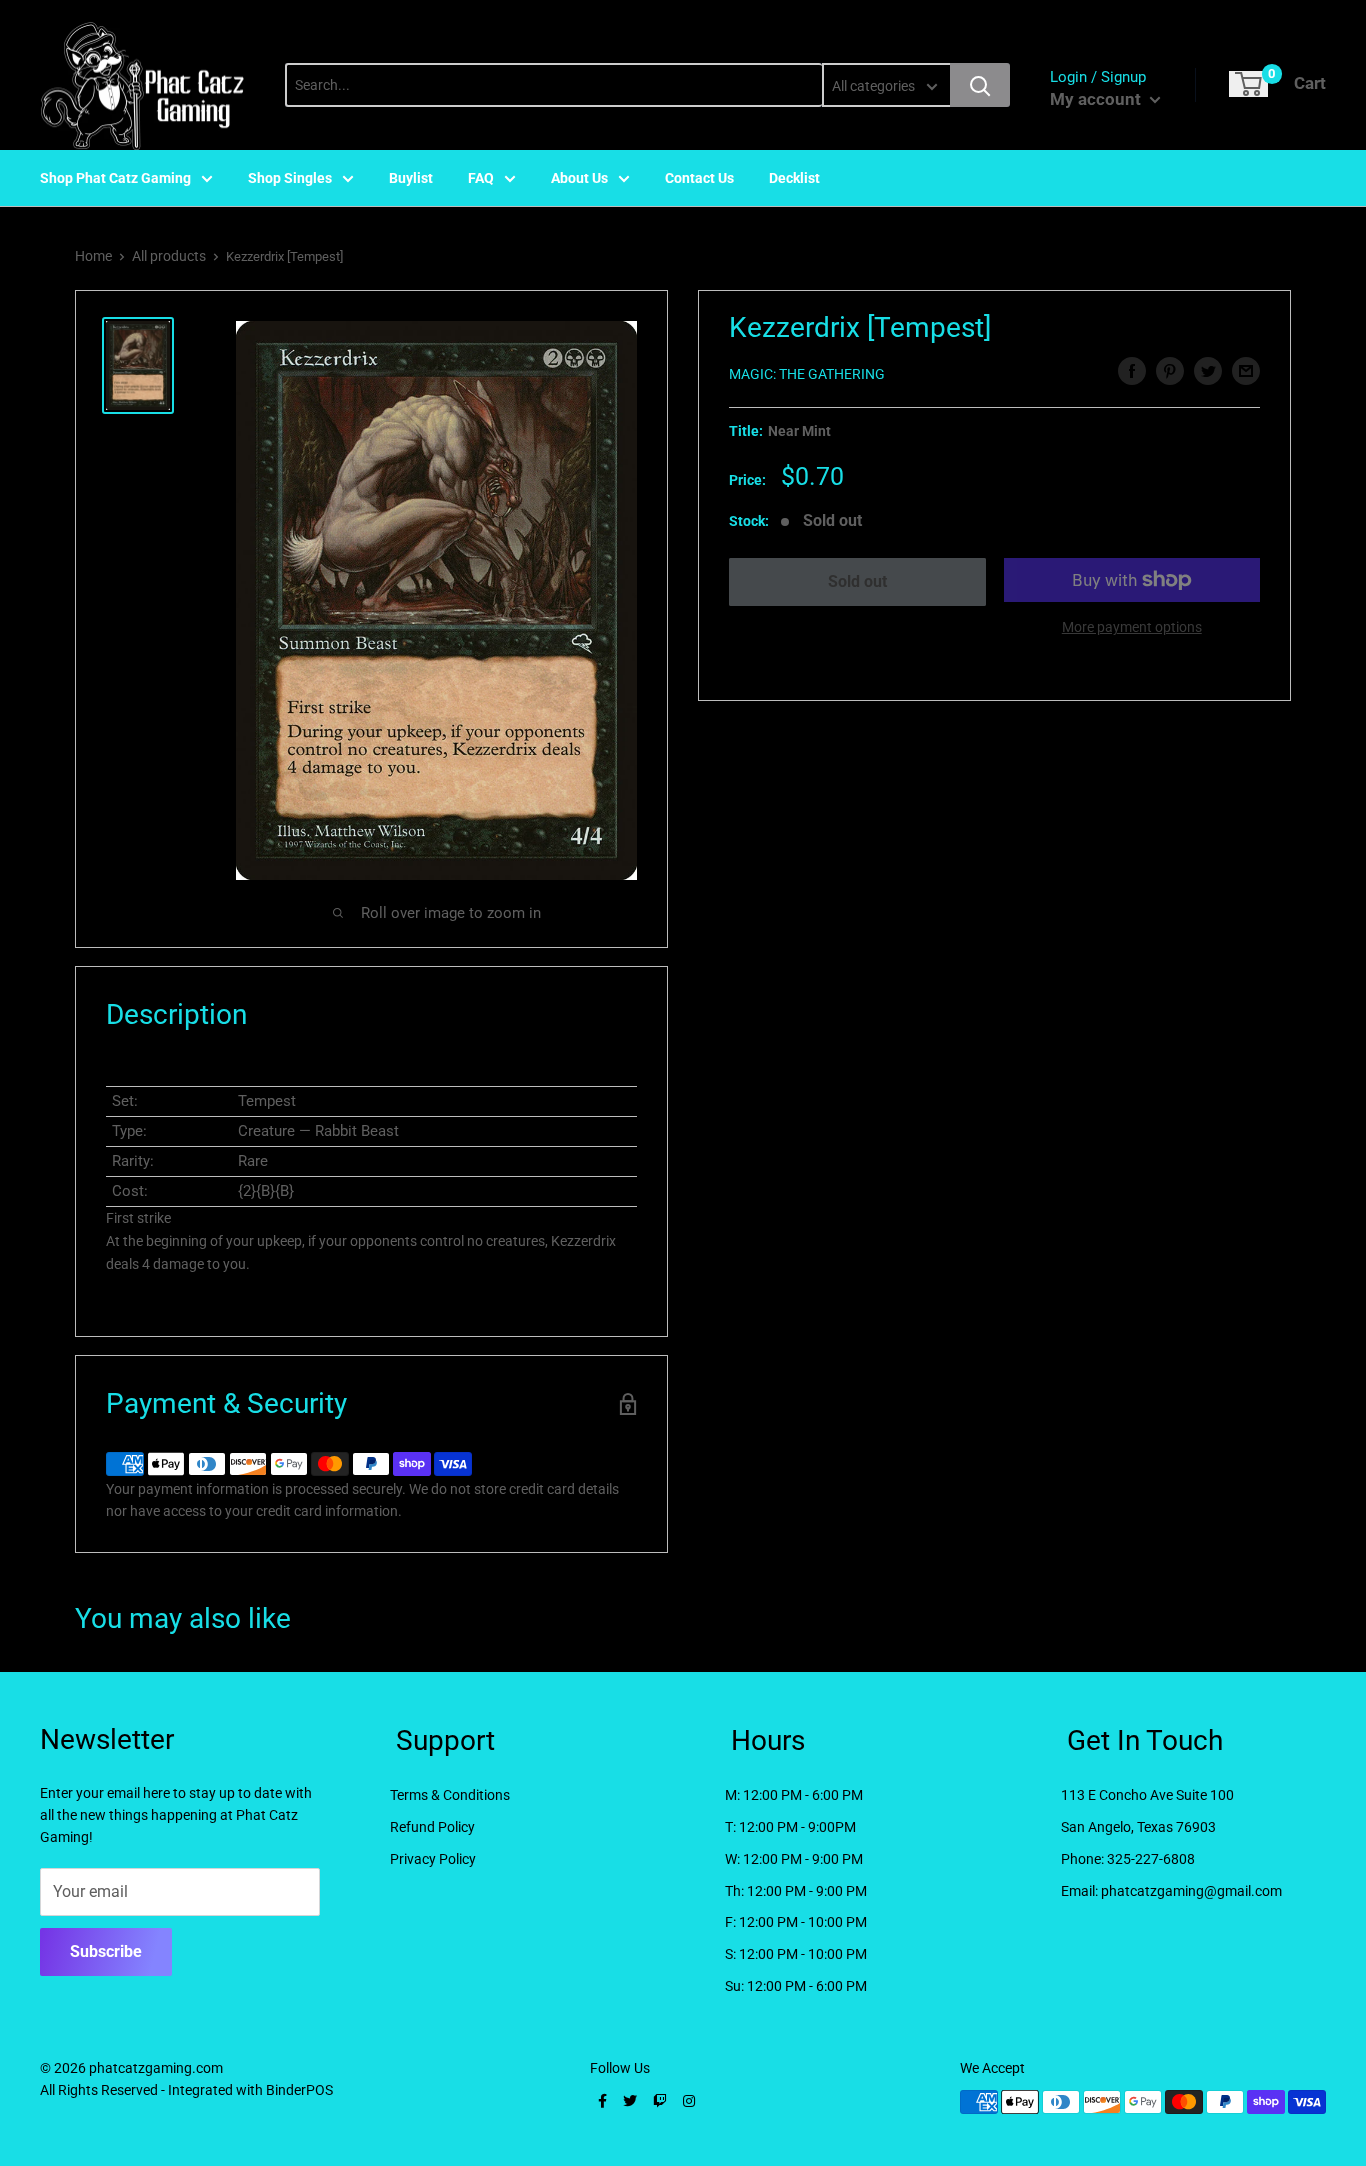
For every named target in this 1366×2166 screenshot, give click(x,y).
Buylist (411, 178)
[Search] (980, 85)
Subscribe (106, 1951)
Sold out (857, 581)
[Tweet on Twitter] (1208, 371)
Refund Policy (432, 1827)
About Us (579, 178)
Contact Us (699, 178)
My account (1097, 99)
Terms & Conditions (450, 1795)
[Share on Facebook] (1132, 371)
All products (169, 256)
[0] (1248, 84)
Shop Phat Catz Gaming (115, 178)
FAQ (481, 178)
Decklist (794, 178)
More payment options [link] (1132, 627)
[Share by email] (1246, 371)
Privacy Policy (433, 1859)
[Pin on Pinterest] (1170, 371)
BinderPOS (299, 2090)
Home (93, 256)
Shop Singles (290, 178)
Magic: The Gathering (807, 374)
